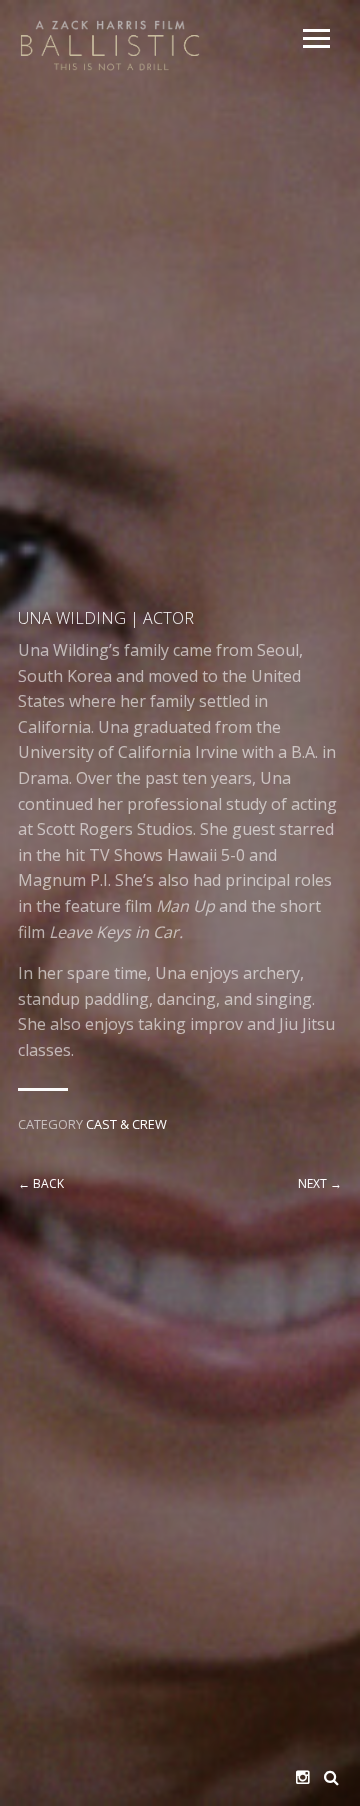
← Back (41, 1183)
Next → (320, 1183)
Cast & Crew (126, 1124)
